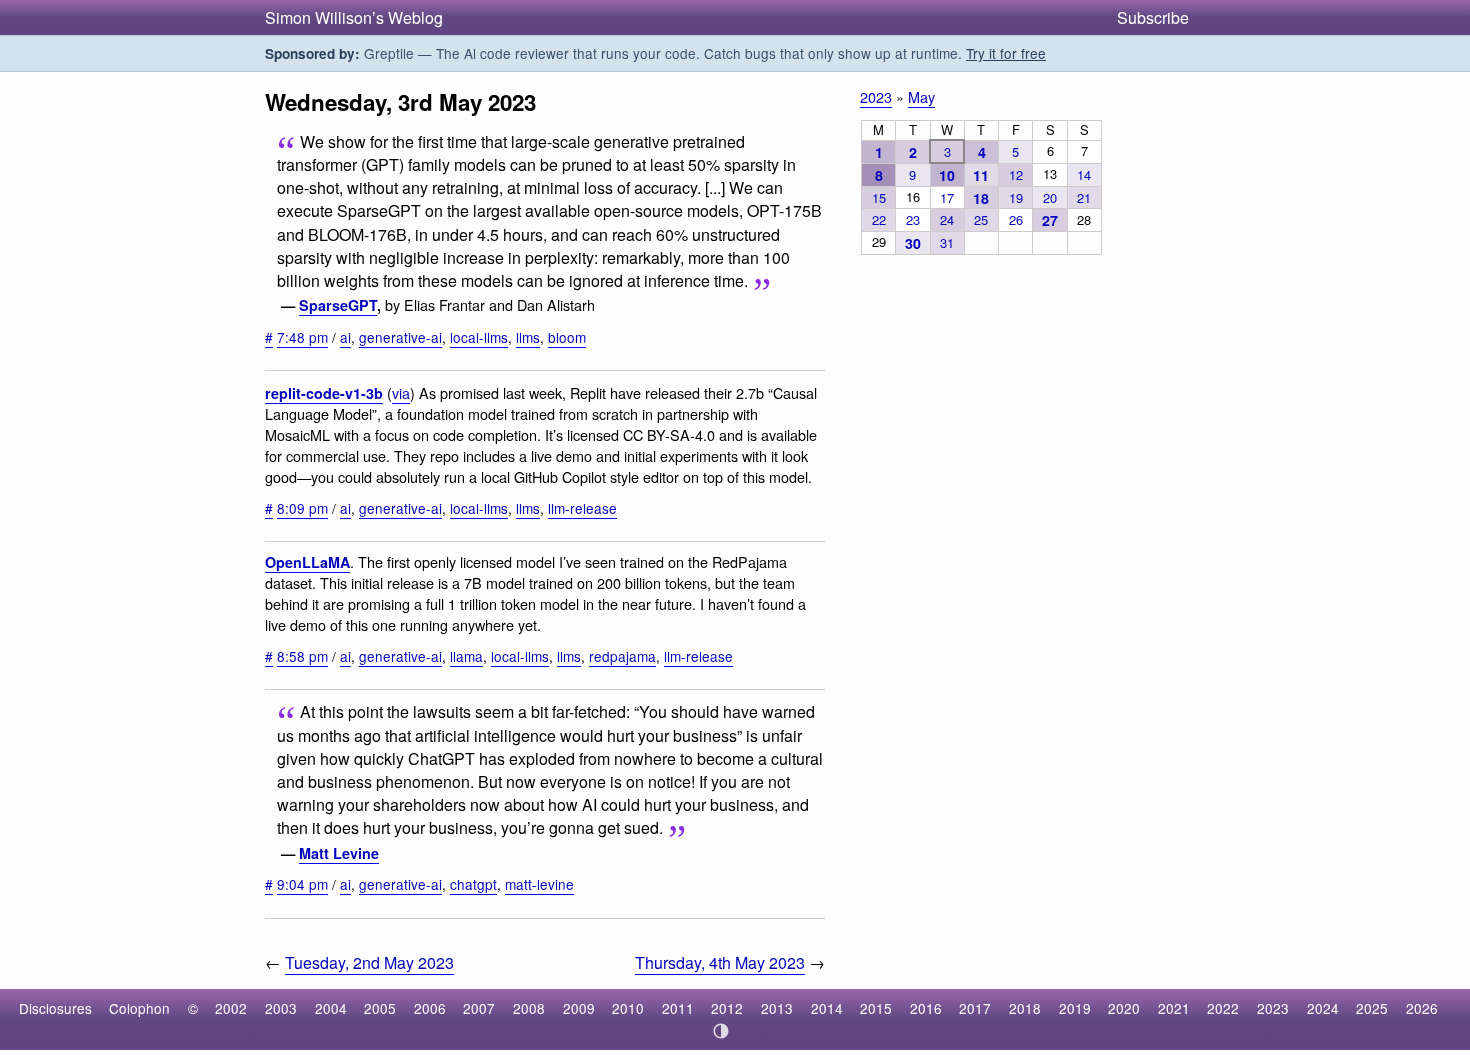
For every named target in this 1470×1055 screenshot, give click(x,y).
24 (947, 219)
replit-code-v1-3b (324, 393)
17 (947, 197)
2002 (231, 1008)
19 (1016, 197)
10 (947, 175)
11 (981, 175)
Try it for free (1006, 53)
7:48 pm (302, 337)
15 (879, 197)
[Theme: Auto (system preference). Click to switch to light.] (721, 1031)
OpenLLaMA (307, 562)
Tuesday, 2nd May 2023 (369, 962)
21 (1084, 197)
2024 (1323, 1008)
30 (913, 243)
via (401, 392)
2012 (727, 1008)
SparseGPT (338, 305)
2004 (331, 1008)
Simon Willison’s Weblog (354, 17)
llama (466, 656)
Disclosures (55, 1008)
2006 (430, 1008)
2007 (479, 1008)
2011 (678, 1008)
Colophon (139, 1008)
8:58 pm (302, 656)
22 (879, 219)
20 (1050, 197)
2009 (579, 1008)
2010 (628, 1008)
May (921, 96)
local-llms (479, 337)
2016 (926, 1008)
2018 (1025, 1008)
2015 (876, 1008)
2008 (529, 1008)
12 (1016, 174)
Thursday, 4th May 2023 (720, 962)
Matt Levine (339, 853)
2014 (827, 1008)
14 (1084, 174)
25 (981, 219)
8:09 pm (302, 508)
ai (345, 337)
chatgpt (473, 884)
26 (1016, 219)
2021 (1174, 1008)
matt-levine (539, 884)
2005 (380, 1008)
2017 (975, 1008)
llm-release (582, 508)
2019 (1075, 1008)
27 (1050, 220)
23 (913, 219)
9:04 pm (302, 884)
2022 (1223, 1008)
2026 (1422, 1008)
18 (981, 198)
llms (528, 337)
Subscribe (1153, 17)
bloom (567, 337)
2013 (777, 1008)
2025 (1372, 1008)
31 (947, 242)
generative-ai (400, 337)
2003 (281, 1008)
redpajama (622, 656)
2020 (1124, 1008)
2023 (876, 96)
